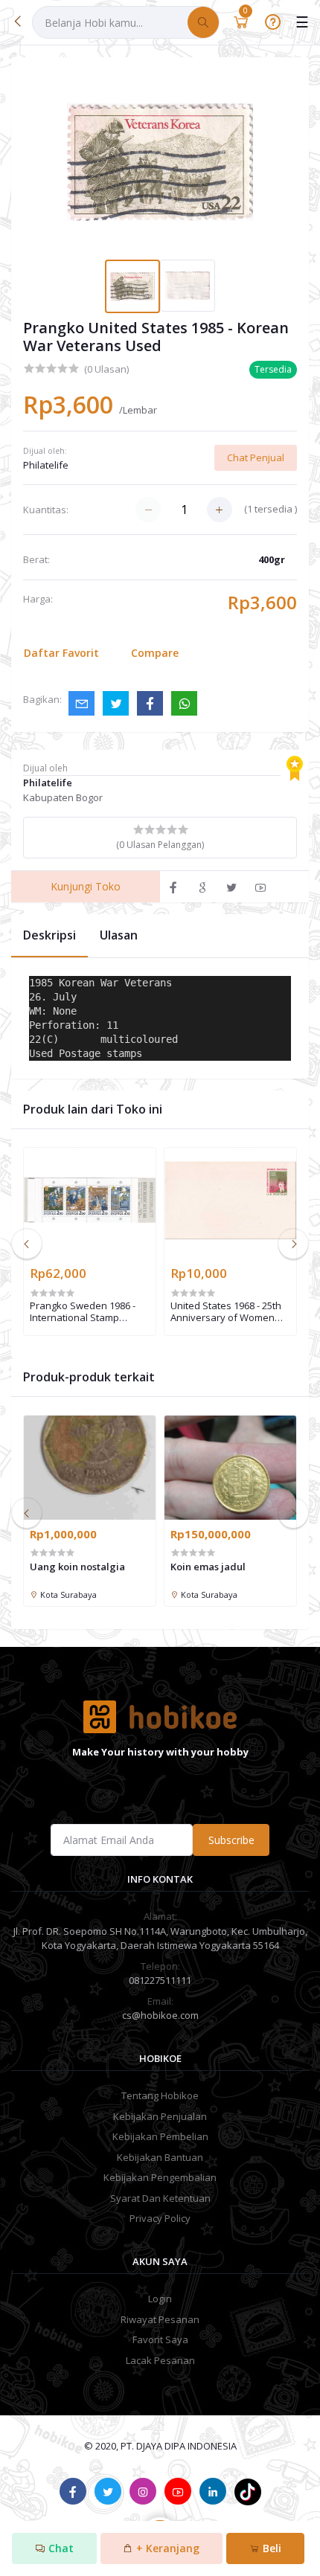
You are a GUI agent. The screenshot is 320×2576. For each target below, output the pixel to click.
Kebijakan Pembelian (160, 2136)
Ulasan (119, 935)
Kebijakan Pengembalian (160, 2177)
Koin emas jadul (208, 1567)
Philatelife (46, 465)
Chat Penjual (256, 457)
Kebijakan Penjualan (160, 2116)
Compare (155, 653)
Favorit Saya (160, 2339)
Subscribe (231, 1840)
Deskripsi (49, 935)
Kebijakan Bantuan (160, 2157)
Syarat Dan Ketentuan (160, 2198)
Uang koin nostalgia (77, 1567)
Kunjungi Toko (86, 886)
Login (160, 2299)
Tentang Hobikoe (160, 2095)
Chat (60, 2548)
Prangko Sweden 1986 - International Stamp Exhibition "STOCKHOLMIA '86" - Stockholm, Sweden (88, 1312)
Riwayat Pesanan (160, 2319)
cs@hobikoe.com (160, 2015)
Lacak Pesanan (160, 2360)
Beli (271, 2548)
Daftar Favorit (61, 653)
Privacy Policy (160, 2218)
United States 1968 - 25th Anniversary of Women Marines (226, 1312)
